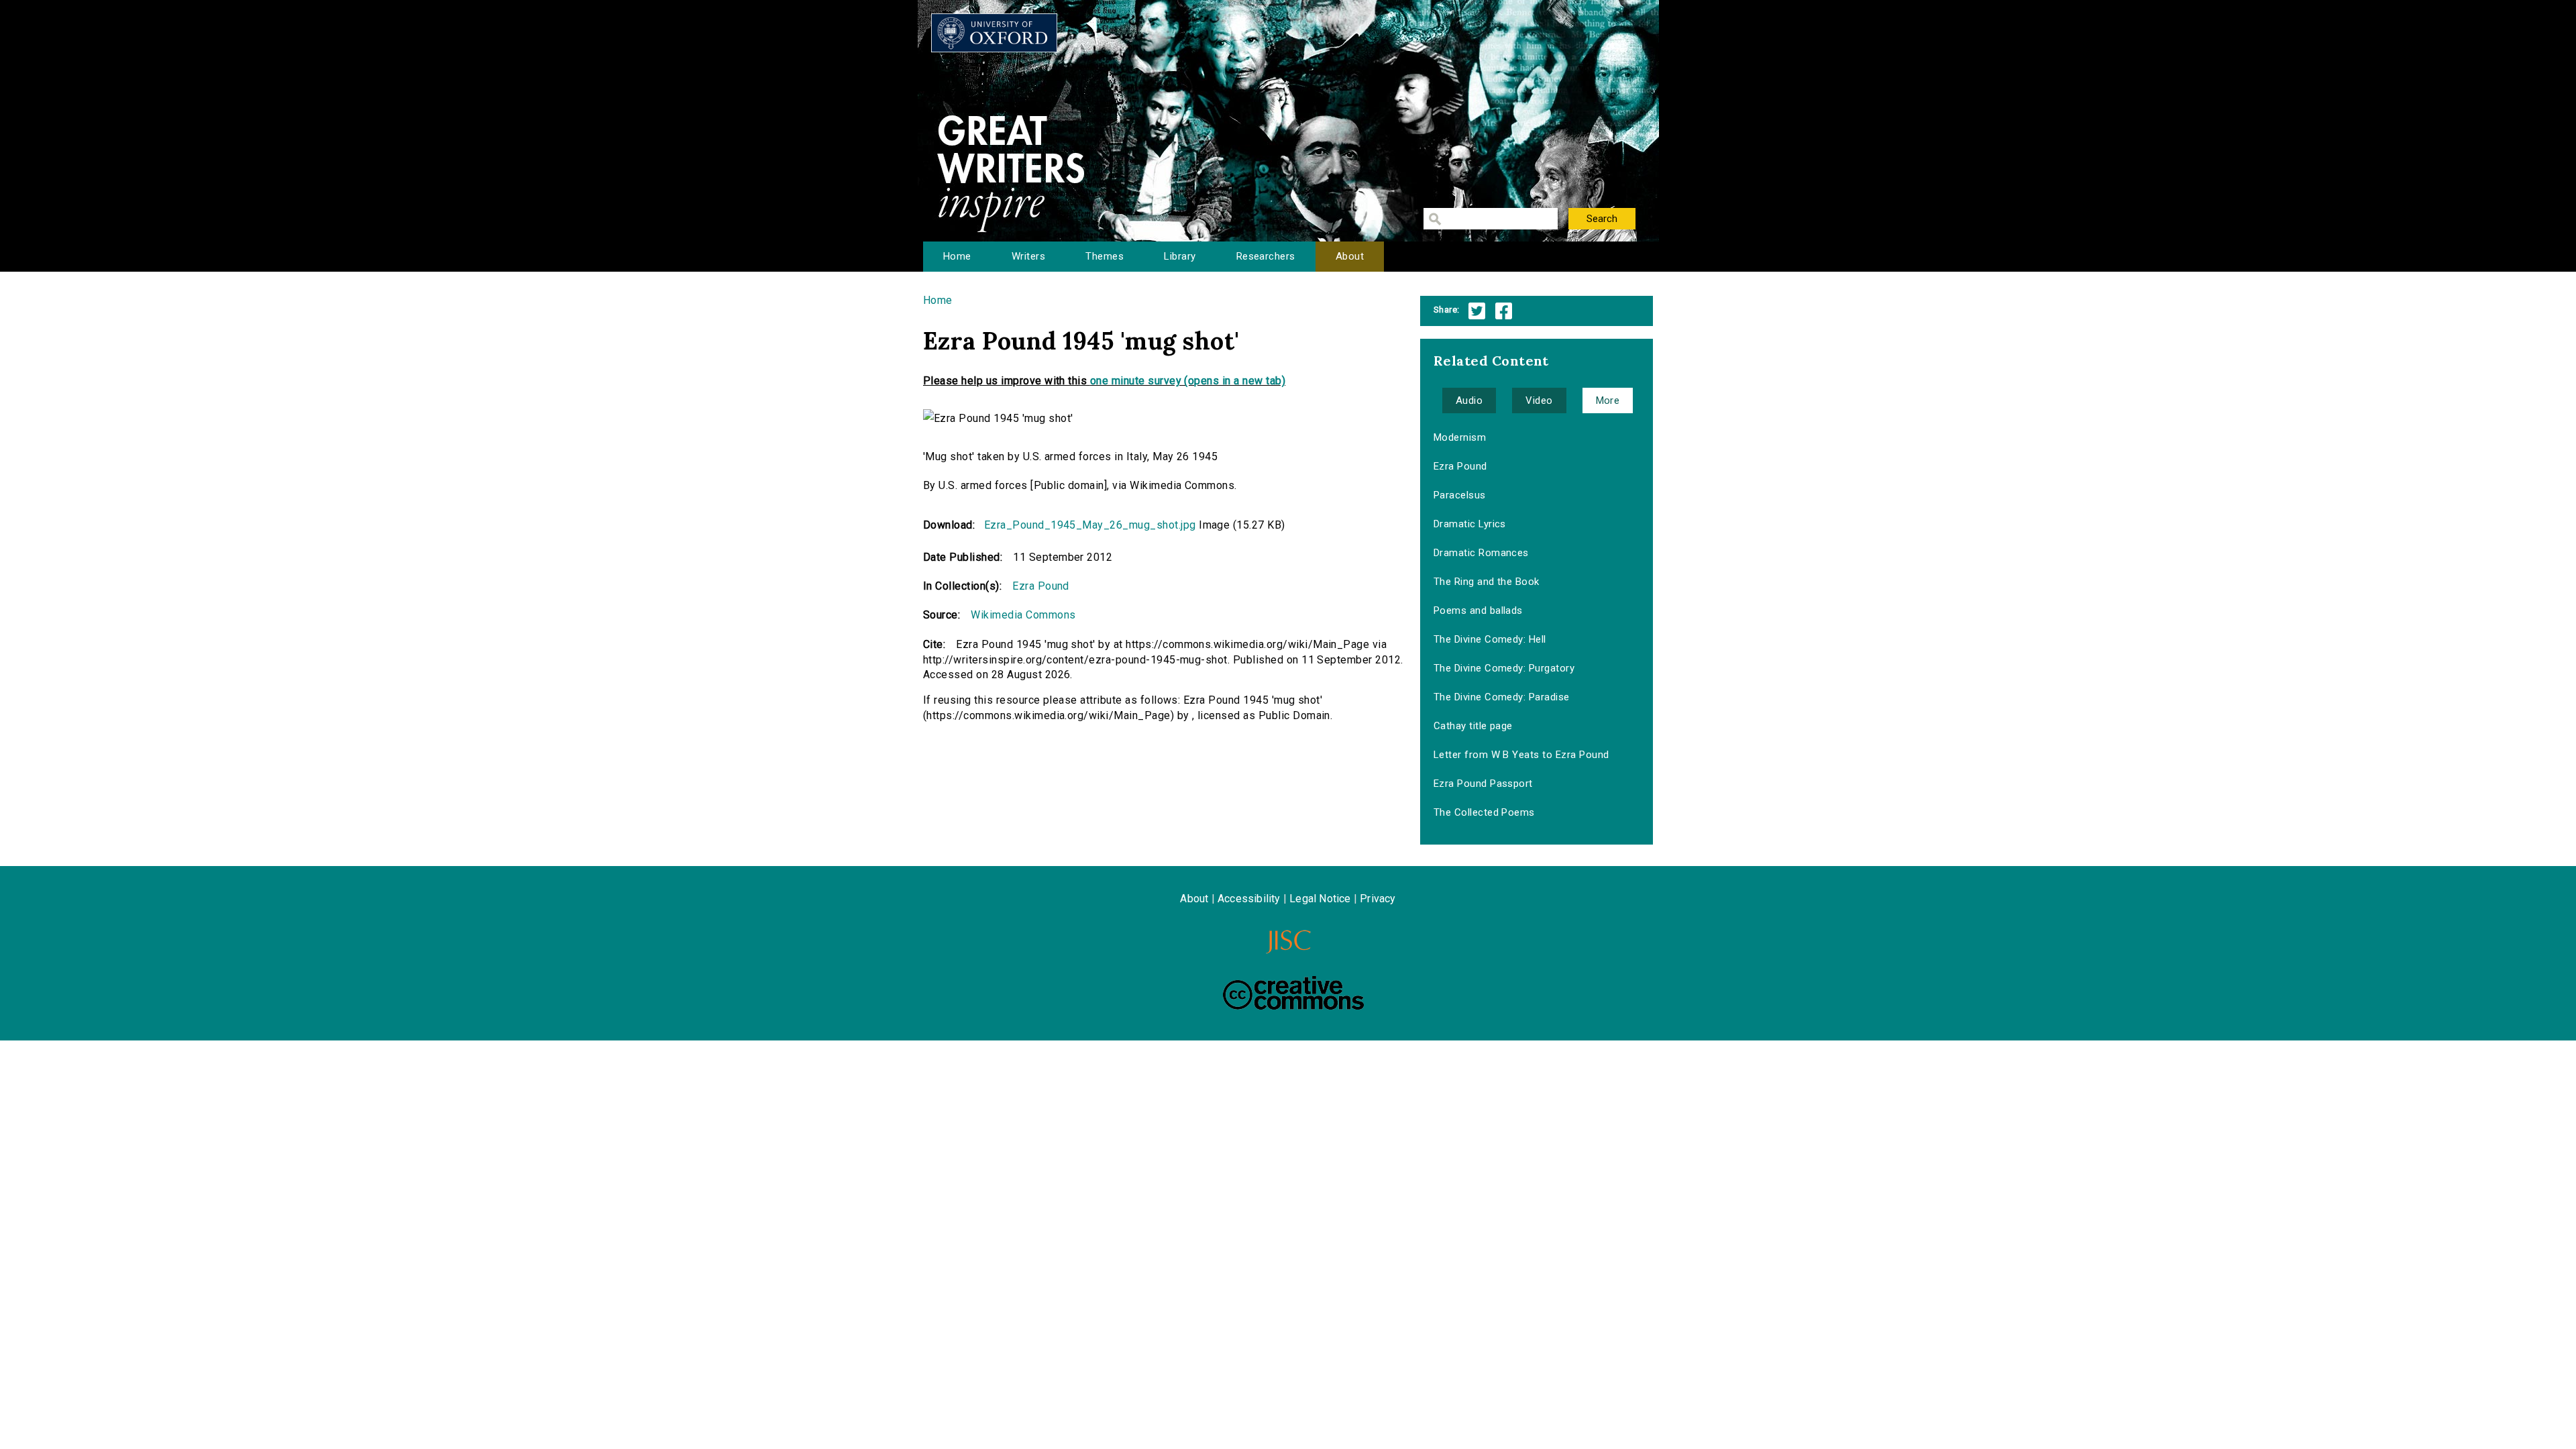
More (1608, 400)
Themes (1105, 256)
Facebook (1504, 311)
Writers (1028, 256)
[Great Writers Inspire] (994, 33)
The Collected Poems (1484, 812)
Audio (1469, 400)
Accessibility (1249, 899)
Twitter (1477, 311)
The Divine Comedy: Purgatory (1504, 668)
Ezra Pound (1041, 586)
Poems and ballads (1478, 610)
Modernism (1460, 437)
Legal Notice (1320, 899)
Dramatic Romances (1481, 553)
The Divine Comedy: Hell (1490, 639)
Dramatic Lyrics (1470, 524)
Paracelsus (1460, 495)
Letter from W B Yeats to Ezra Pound (1521, 755)
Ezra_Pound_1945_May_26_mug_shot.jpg (1090, 525)
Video (1539, 400)
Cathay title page (1473, 726)
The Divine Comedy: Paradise (1502, 697)
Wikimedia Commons (1023, 615)
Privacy (1378, 899)
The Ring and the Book (1487, 582)
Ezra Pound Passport (1483, 784)
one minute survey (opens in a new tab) (1188, 381)
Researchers (1266, 256)
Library (1180, 256)
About (1350, 256)
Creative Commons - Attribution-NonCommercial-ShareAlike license (1293, 993)
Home (957, 256)
